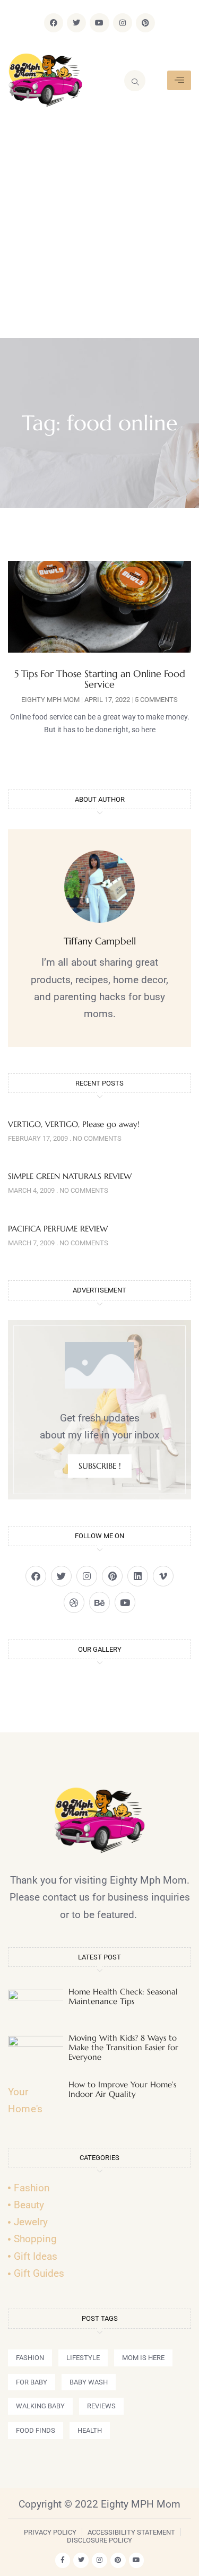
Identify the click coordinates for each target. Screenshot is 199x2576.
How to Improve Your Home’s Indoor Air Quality (122, 2089)
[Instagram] (123, 23)
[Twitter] (76, 23)
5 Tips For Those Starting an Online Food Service (100, 679)
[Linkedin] (138, 1576)
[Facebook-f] (63, 2560)
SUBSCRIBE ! (100, 1466)
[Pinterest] (145, 23)
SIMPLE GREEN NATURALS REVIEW (70, 1176)
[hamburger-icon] (179, 80)
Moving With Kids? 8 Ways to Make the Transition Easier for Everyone (123, 2047)
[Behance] (99, 1602)
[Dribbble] (74, 1602)
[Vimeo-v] (163, 1576)
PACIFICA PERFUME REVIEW (58, 1229)
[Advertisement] (99, 233)
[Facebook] (54, 23)
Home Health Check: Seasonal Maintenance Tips (123, 1996)
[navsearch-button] (135, 81)
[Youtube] (99, 23)
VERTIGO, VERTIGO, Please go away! (74, 1124)
